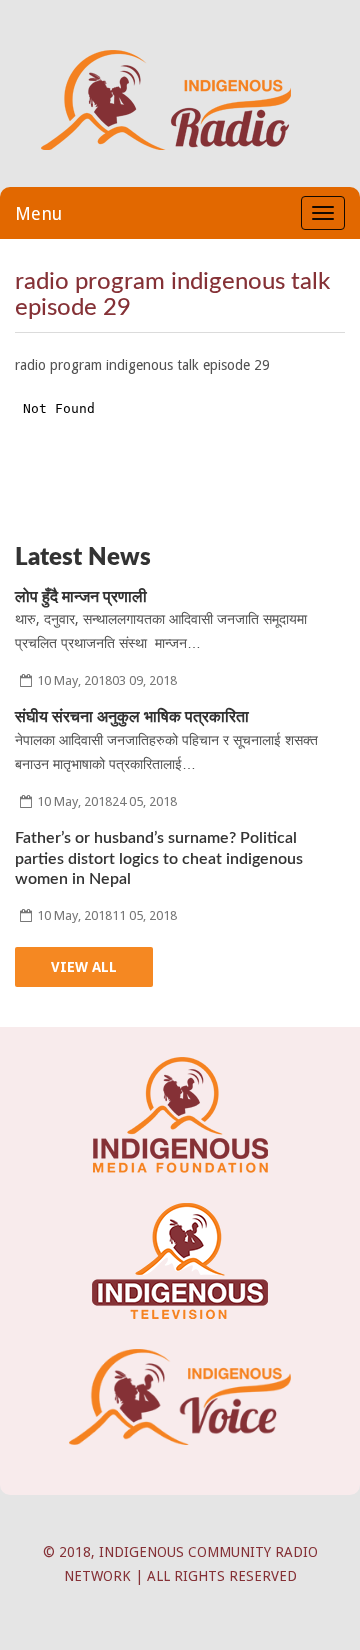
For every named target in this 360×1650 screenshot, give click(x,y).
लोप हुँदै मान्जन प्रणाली (81, 597)
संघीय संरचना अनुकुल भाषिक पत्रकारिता (132, 717)
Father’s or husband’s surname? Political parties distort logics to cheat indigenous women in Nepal (159, 859)
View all (84, 967)
